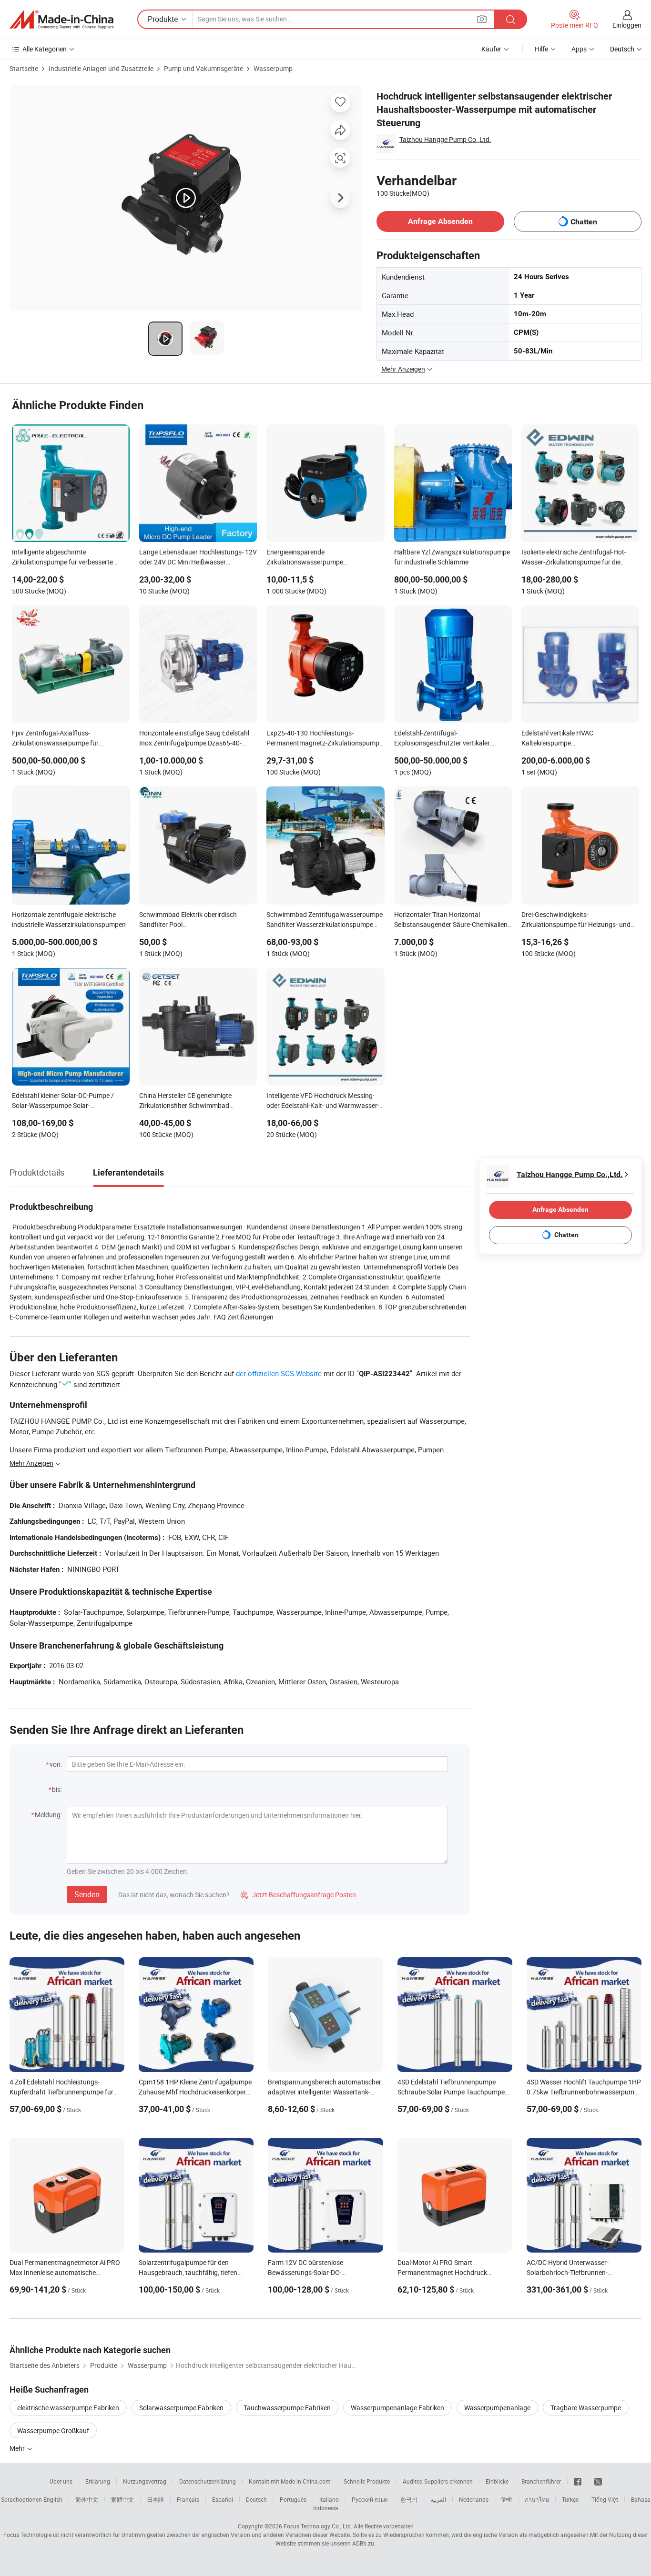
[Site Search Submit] (510, 19)
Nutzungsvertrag (145, 2481)
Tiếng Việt (605, 2499)
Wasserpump (273, 68)
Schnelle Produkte (367, 2481)
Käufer (491, 49)
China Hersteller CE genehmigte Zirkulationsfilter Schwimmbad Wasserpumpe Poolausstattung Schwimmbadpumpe (186, 1101)
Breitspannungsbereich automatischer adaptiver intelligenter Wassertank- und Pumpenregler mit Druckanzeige (325, 2092)
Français (188, 2499)
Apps (579, 49)
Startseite (24, 68)
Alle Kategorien (45, 49)
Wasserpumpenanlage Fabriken (397, 2408)
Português (293, 2499)
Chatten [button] (584, 222)
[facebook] (578, 2481)
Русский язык (370, 2499)
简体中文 (87, 2499)
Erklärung (98, 2481)
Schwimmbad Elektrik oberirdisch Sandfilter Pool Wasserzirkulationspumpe (188, 920)
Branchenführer (541, 2481)
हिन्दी (507, 2499)
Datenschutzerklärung (208, 2481)
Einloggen (627, 25)
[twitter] (598, 2481)
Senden (87, 1894)
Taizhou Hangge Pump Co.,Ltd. (445, 139)
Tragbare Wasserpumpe (586, 2408)
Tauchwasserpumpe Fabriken (287, 2408)
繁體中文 (122, 2499)
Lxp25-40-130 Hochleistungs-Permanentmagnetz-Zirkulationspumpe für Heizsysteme (325, 739)
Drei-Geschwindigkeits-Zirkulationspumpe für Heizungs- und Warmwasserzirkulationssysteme (576, 920)
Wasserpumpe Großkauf (53, 2430)
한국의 (409, 2499)
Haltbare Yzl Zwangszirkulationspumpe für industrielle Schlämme (452, 557)
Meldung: (48, 1815)
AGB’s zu (363, 2543)
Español (223, 2499)
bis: (57, 1789)
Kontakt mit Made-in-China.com (290, 2481)
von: (56, 1764)
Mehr (18, 2448)
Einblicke (497, 2481)
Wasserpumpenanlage (497, 2408)
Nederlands (474, 2499)
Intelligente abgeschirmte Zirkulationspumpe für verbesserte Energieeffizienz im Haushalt (62, 558)
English (53, 2499)
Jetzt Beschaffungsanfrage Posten (298, 1895)
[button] (482, 19)
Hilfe (541, 49)
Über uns (61, 2481)
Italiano (329, 2499)
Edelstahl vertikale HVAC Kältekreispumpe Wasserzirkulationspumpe (560, 739)
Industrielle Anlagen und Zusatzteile (101, 68)
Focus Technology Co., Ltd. (318, 2526)
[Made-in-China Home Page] (61, 20)
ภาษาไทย (537, 2499)
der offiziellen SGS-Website (279, 1373)
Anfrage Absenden (440, 221)
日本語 (155, 2499)
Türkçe (570, 2499)
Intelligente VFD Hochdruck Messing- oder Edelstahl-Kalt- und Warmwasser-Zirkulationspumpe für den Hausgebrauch (323, 1101)
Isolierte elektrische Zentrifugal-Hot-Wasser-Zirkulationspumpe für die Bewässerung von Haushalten (574, 558)
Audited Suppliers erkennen (438, 2481)
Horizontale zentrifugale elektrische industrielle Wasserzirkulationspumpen (69, 919)
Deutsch (256, 2499)
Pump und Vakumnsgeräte (203, 68)
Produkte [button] (163, 19)
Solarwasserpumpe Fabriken (181, 2408)
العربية (438, 2499)
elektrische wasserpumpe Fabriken (68, 2408)
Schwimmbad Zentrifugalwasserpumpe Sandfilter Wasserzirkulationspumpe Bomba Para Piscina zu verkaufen (325, 920)
